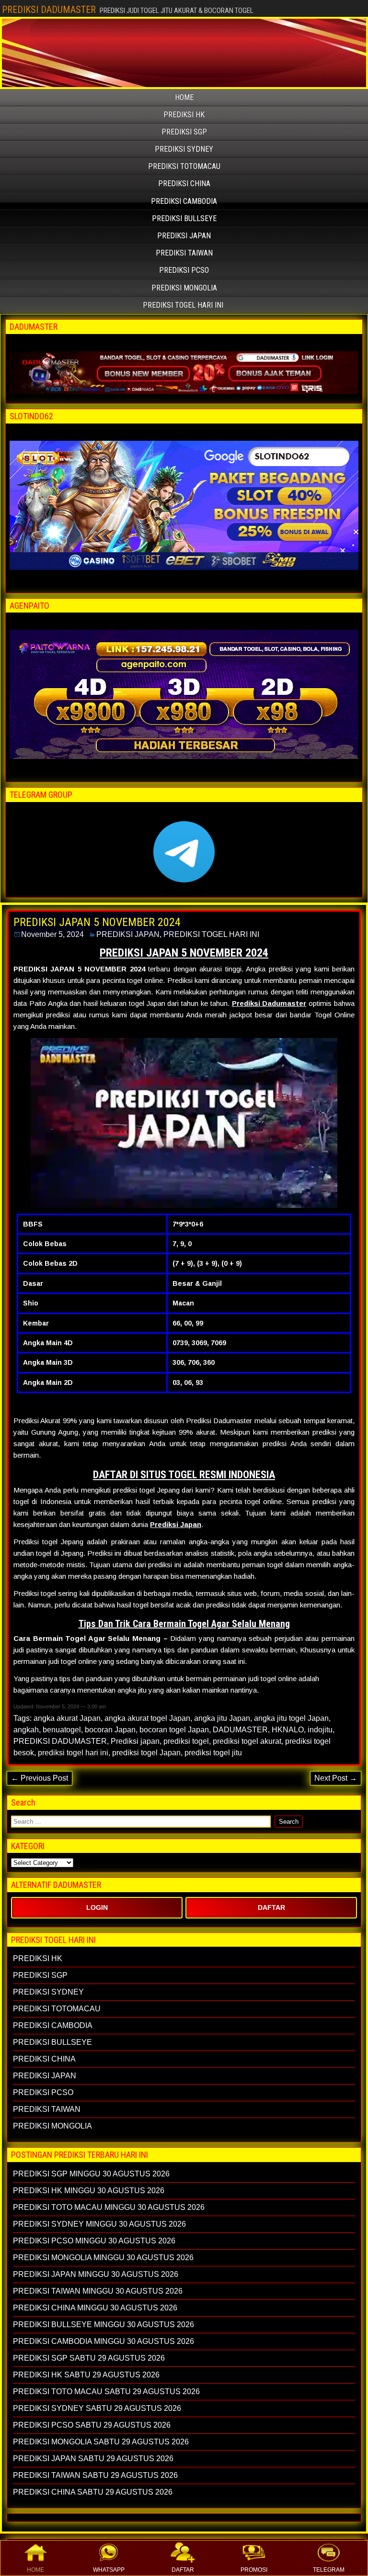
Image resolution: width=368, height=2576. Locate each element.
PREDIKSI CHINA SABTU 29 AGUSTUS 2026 (93, 2492)
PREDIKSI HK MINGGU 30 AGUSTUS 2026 (89, 2191)
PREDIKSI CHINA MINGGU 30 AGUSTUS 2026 (95, 2308)
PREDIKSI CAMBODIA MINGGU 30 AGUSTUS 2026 (103, 2341)
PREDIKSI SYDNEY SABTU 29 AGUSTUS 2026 (97, 2408)
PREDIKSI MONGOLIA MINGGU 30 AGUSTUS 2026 (103, 2258)
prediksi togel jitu (213, 1753)
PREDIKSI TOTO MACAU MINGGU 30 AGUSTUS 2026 (109, 2207)
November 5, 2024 (52, 934)
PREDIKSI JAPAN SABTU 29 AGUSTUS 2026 (93, 2459)
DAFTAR (183, 2570)
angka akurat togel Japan (147, 1718)
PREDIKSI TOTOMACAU (184, 166)
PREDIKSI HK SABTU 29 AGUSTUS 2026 (86, 2375)
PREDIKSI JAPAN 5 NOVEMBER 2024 (97, 922)
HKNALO (288, 1730)
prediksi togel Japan (146, 1753)
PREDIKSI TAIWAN (184, 253)
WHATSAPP (109, 2570)
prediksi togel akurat (247, 1741)
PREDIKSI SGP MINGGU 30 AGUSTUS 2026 (91, 2174)
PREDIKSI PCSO (184, 270)
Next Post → (336, 1778)
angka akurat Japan (67, 1718)
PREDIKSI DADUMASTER (49, 10)
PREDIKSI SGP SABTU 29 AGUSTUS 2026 (89, 2358)
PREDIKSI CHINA (184, 184)
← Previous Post (40, 1778)
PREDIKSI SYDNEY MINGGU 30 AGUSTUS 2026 (99, 2224)
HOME (35, 2570)
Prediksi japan (135, 1741)
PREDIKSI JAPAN (184, 236)
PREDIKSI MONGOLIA (184, 288)
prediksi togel (186, 1741)
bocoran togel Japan (174, 1730)
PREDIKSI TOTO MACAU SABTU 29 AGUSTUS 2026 (106, 2392)
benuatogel (62, 1730)
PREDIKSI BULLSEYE (184, 218)
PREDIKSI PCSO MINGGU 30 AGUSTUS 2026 (94, 2241)
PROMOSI (254, 2570)
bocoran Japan (110, 1730)
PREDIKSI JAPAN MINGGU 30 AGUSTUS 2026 (96, 2274)
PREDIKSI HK (184, 115)
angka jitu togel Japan (291, 1718)
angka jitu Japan (222, 1718)
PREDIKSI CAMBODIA (184, 201)
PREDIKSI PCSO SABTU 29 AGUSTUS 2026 (92, 2425)
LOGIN (97, 1907)
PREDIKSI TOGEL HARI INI (183, 305)
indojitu (320, 1730)
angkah (26, 1730)
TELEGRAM (329, 2570)
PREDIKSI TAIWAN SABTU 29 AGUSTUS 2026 (95, 2475)
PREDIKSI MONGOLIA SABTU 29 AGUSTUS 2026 (101, 2442)
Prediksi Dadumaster (269, 1003)
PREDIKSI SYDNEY (184, 149)
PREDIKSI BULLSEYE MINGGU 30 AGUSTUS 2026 (103, 2325)
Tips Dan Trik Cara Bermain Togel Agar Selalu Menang (184, 1624)
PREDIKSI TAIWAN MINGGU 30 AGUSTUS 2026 (98, 2291)
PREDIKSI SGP (184, 132)
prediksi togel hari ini (73, 1753)
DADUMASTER (240, 1730)
